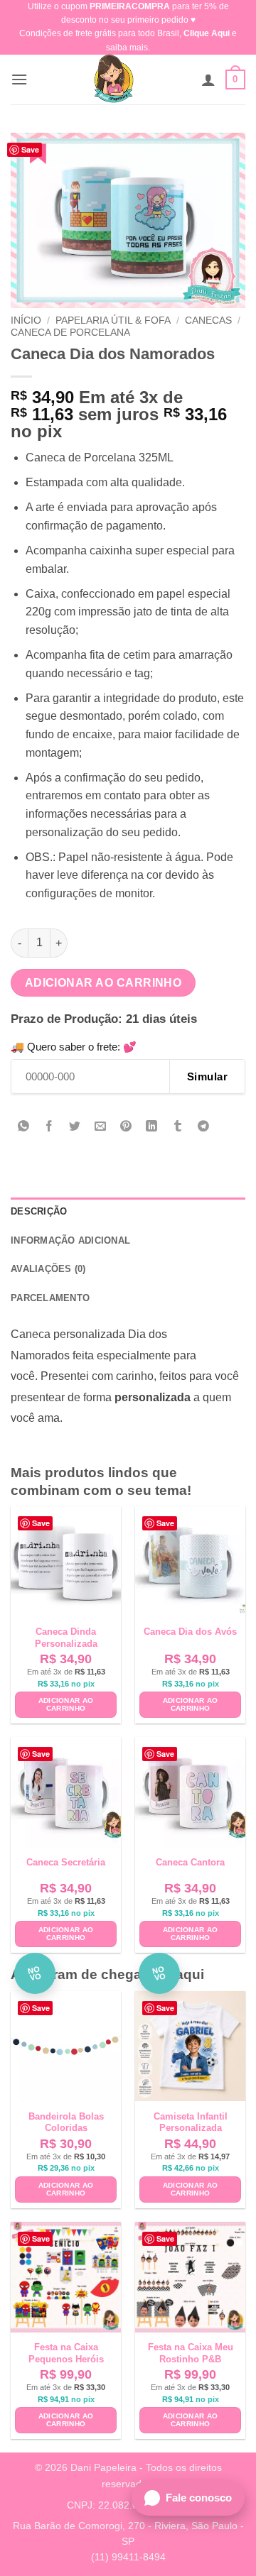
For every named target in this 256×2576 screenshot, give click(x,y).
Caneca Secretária (66, 1862)
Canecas (208, 320)
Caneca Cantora (190, 1862)
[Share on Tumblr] (177, 1127)
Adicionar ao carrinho (103, 983)
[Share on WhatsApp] (24, 1127)
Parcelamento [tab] (50, 1298)
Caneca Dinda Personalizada (66, 1638)
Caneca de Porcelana (70, 333)
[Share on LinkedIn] (152, 1127)
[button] (19, 79)
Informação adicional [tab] (70, 1240)
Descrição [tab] (39, 1211)
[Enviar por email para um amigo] (101, 1127)
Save (30, 149)
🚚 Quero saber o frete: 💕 (74, 1047)
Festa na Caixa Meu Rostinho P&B (191, 2353)
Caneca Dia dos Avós (190, 1632)
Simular (207, 1076)
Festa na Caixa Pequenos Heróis (66, 2353)
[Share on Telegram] (203, 1127)
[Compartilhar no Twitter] (75, 1127)
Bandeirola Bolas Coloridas (66, 2122)
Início (26, 320)
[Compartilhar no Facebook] (49, 1127)
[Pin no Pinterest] (126, 1127)
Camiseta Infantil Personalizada (191, 2122)
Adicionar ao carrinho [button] (66, 1705)
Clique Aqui (207, 33)
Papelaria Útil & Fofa (113, 320)
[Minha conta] (208, 80)
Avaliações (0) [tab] (48, 1269)
